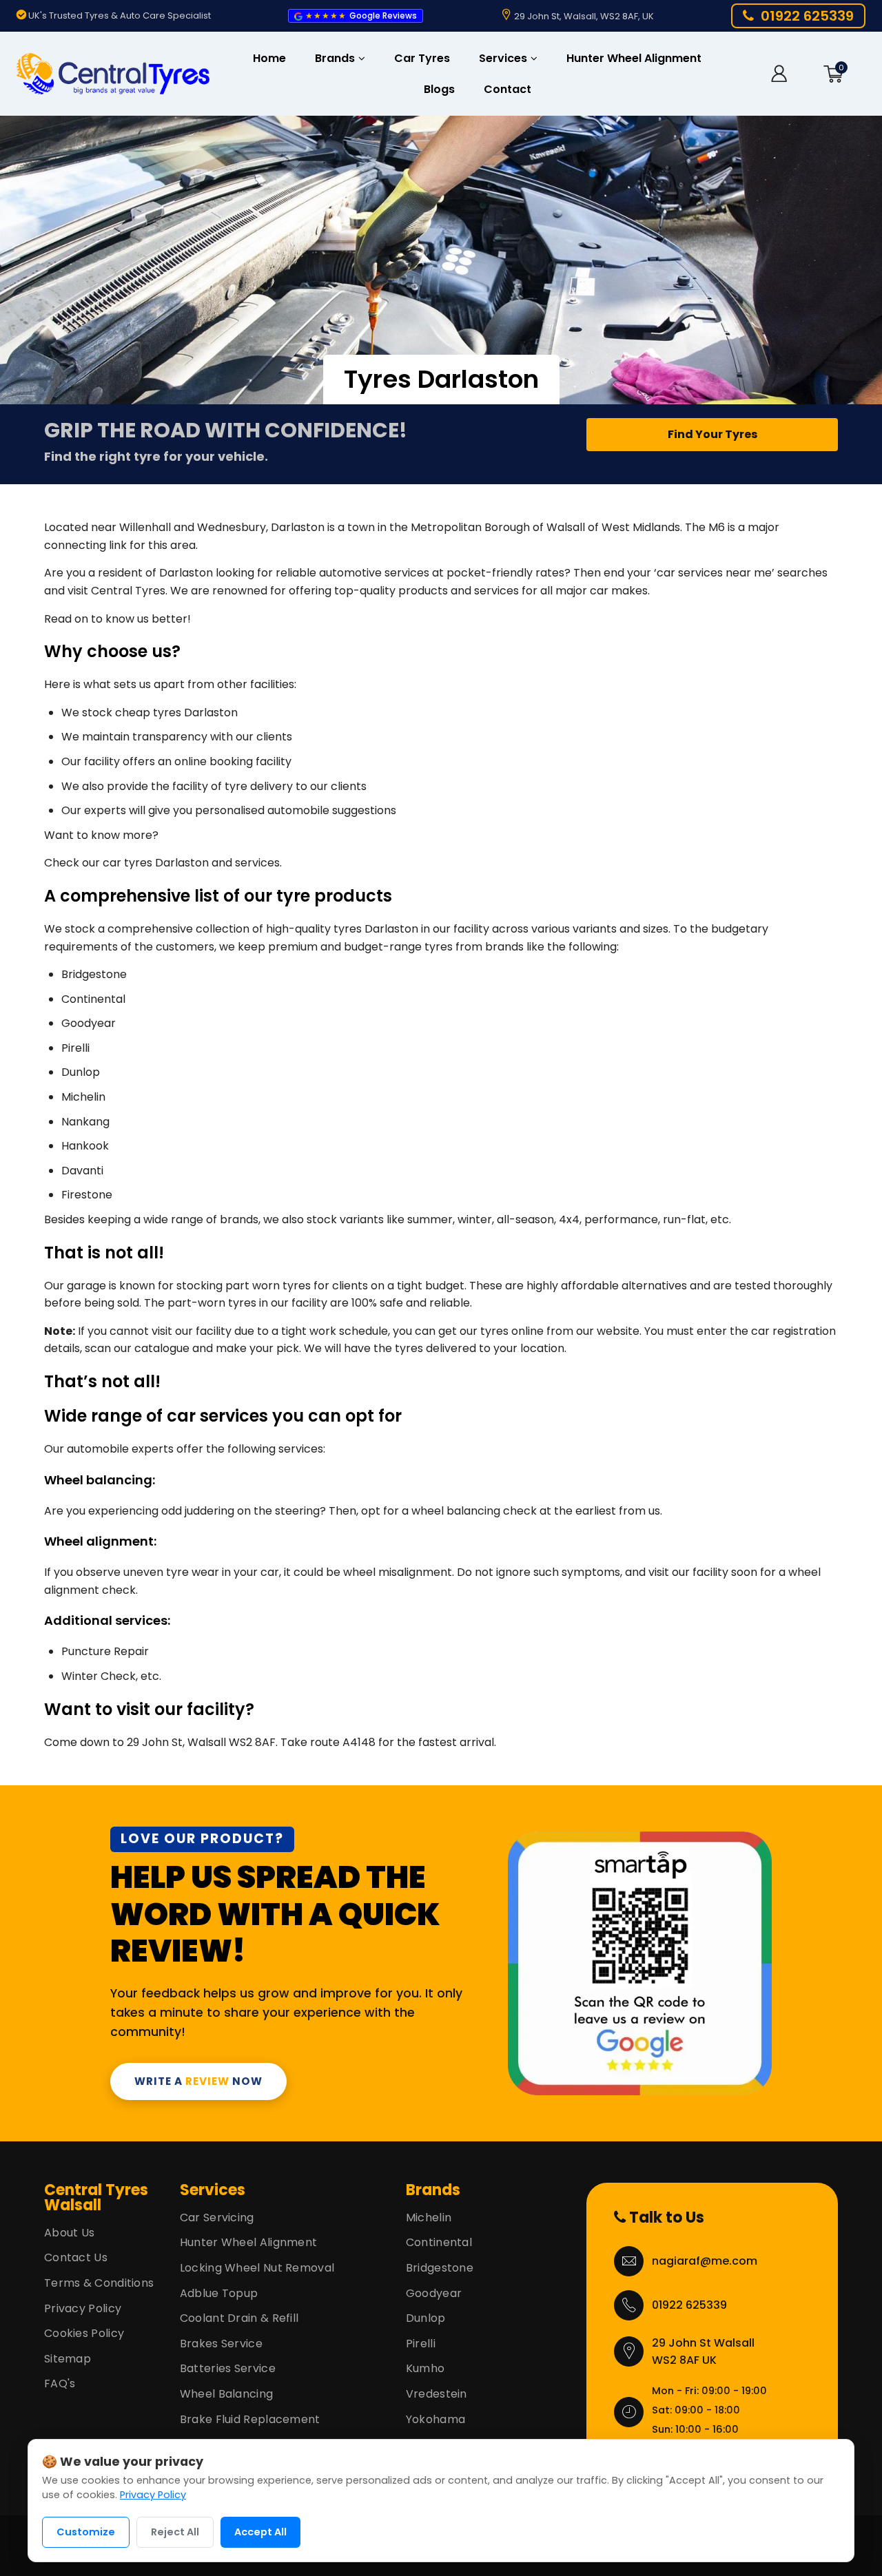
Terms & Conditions (99, 2283)
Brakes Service (221, 2344)
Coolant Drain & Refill (239, 2318)
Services (504, 58)
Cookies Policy (84, 2333)
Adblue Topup (219, 2293)
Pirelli (421, 2344)
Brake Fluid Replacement (250, 2419)
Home (269, 58)
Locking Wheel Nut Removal (257, 2268)
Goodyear (434, 2293)
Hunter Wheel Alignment (634, 58)
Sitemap (68, 2359)
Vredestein (437, 2394)
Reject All (175, 2532)
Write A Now (198, 2081)
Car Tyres (422, 58)
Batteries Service (228, 2368)
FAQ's (60, 2383)
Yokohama (435, 2419)
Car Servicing (217, 2217)
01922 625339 (689, 2305)
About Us (69, 2233)
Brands (336, 58)
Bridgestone (440, 2268)
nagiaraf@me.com (705, 2261)
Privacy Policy (83, 2308)
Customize (86, 2532)
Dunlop (426, 2318)
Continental (439, 2242)
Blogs (439, 89)
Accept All (260, 2532)
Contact (507, 89)
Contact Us (76, 2257)
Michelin (429, 2217)
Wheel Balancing (227, 2394)
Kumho (425, 2368)
